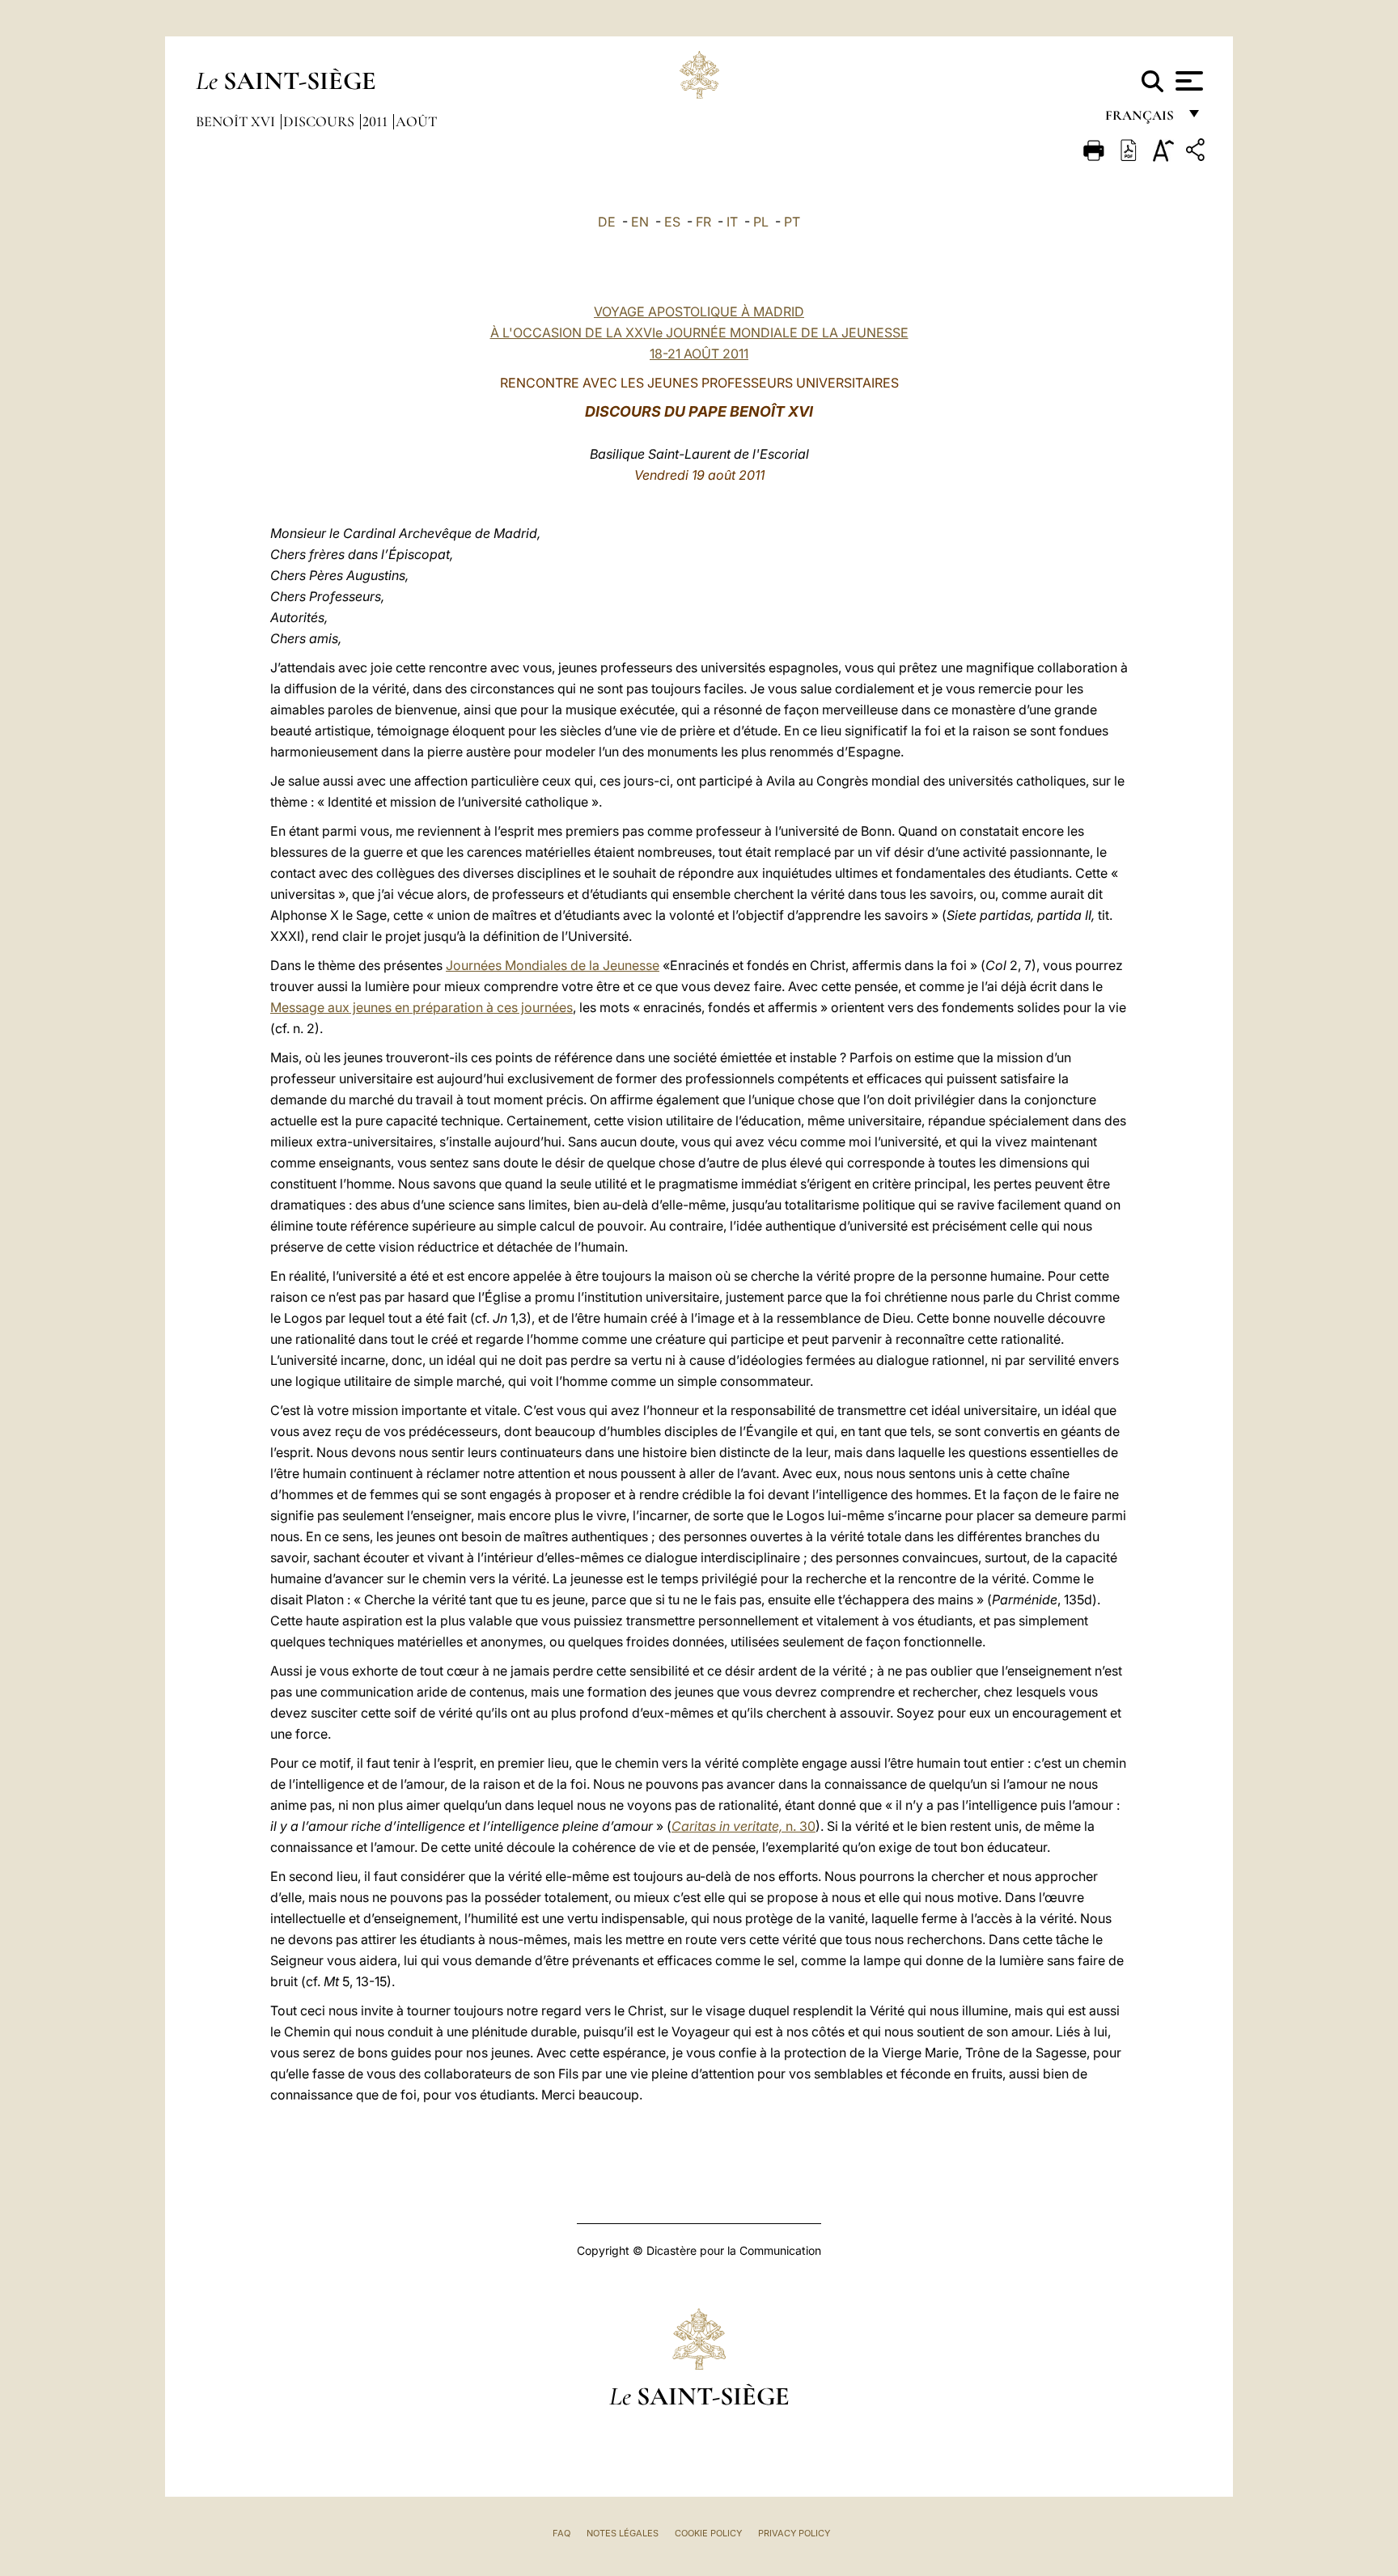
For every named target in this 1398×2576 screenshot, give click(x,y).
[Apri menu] (1187, 81)
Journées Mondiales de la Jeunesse (553, 965)
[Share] (1197, 153)
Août (416, 121)
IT (732, 222)
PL (761, 222)
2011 (377, 121)
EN (640, 222)
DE (607, 222)
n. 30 (743, 1826)
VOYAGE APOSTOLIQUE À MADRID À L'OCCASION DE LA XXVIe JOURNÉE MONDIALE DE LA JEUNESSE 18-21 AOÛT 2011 (699, 333)
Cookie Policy (708, 2533)
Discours (320, 121)
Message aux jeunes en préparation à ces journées (422, 1007)
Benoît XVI (237, 121)
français (1141, 119)
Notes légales (623, 2533)
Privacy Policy (794, 2533)
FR (703, 222)
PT (792, 222)
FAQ (561, 2533)
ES (672, 222)
